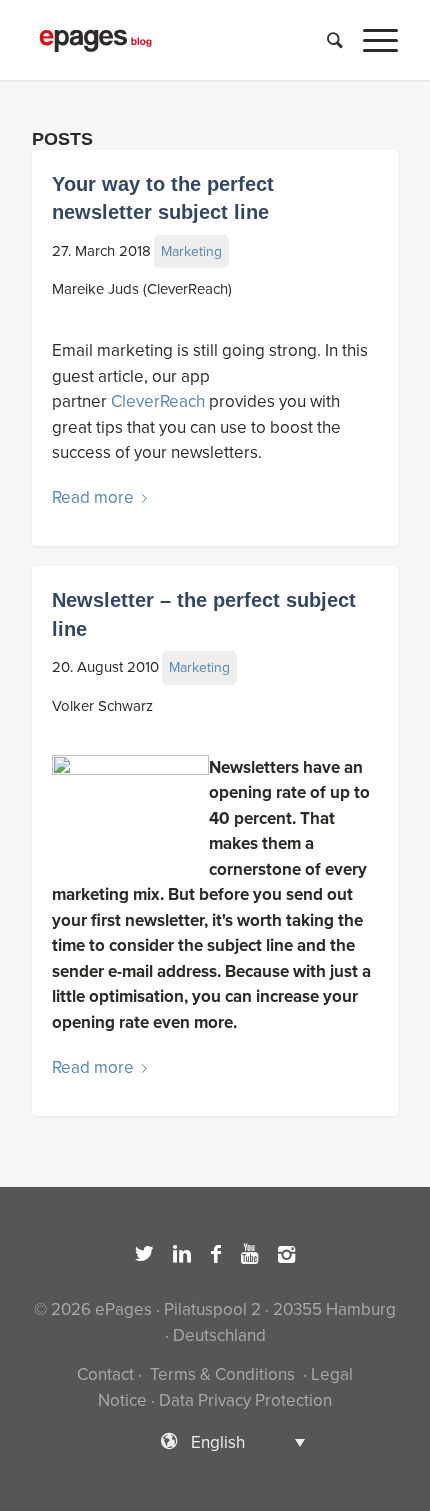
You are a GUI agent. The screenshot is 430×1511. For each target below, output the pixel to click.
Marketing (191, 251)
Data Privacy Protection (245, 1400)
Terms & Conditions (222, 1374)
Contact (105, 1374)
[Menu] (370, 40)
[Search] (325, 40)
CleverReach (158, 401)
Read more (93, 497)
